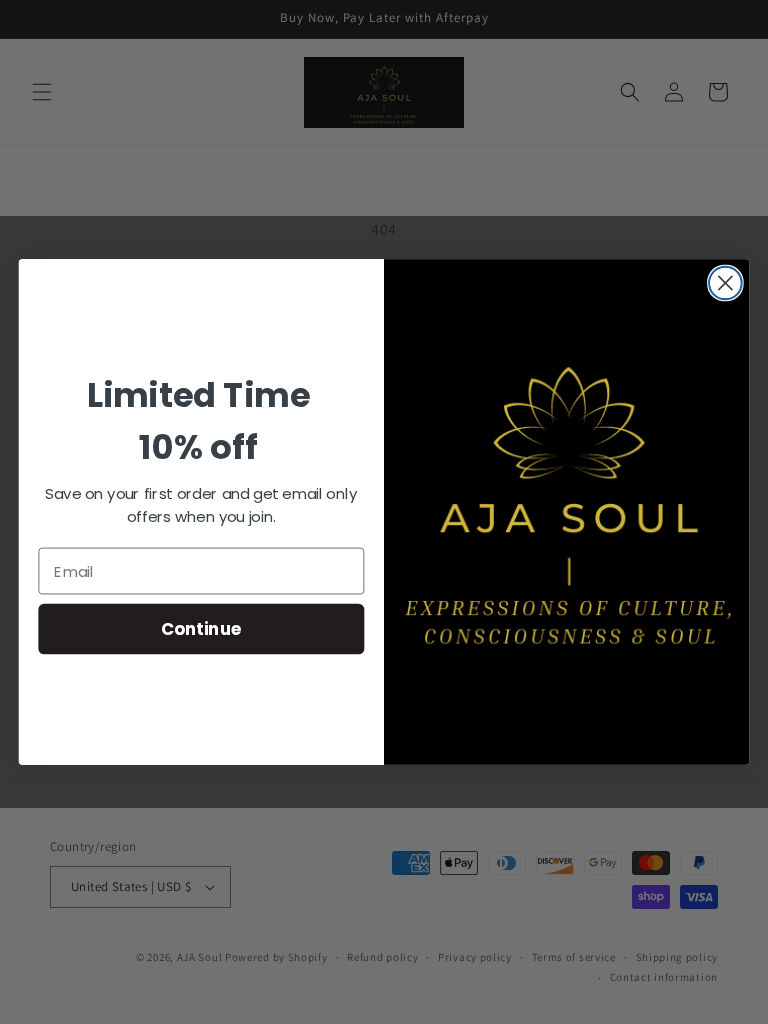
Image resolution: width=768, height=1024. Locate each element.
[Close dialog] (725, 283)
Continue (201, 628)
